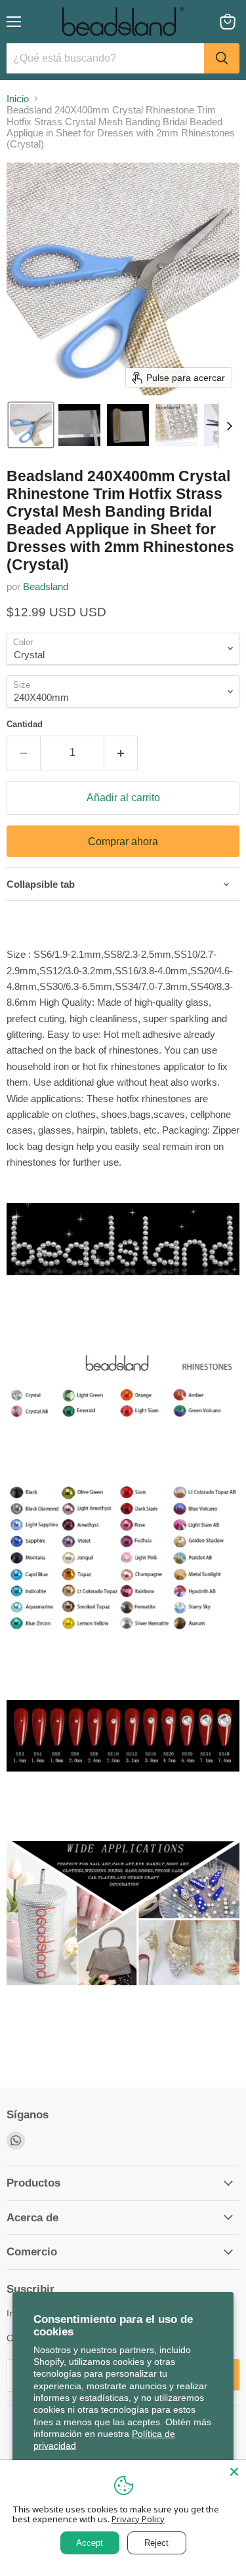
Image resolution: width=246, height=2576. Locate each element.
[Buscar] (222, 58)
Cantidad (25, 724)
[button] (31, 425)
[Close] (234, 2472)
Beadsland (46, 586)
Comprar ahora (123, 842)
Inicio (18, 99)
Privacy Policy (138, 2519)
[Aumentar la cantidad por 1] (121, 753)
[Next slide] (229, 425)
